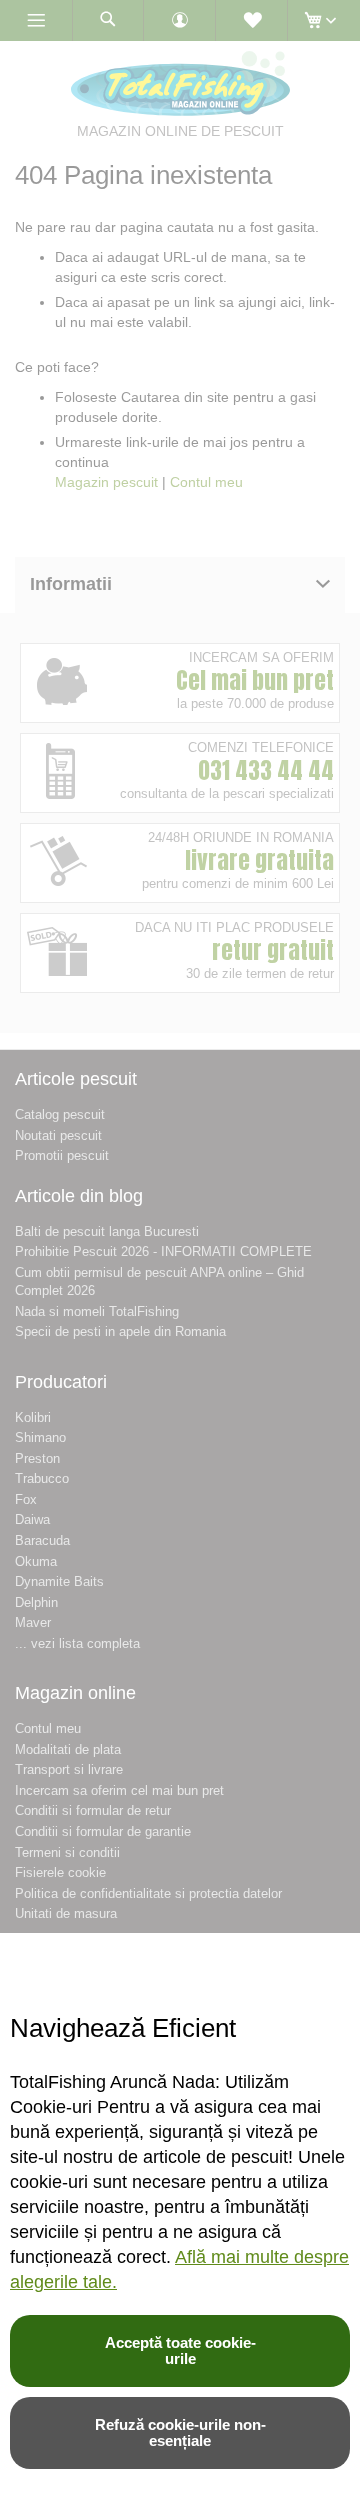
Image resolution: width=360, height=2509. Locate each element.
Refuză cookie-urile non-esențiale (180, 2432)
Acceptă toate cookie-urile (180, 2350)
